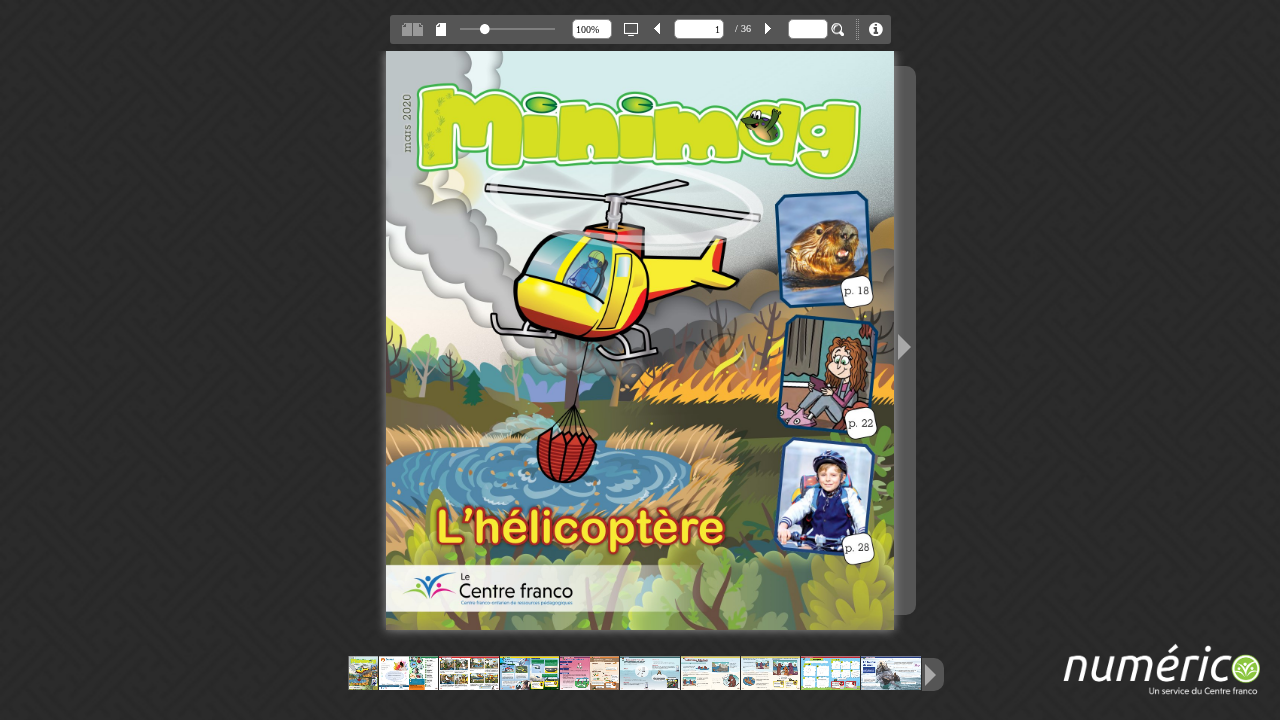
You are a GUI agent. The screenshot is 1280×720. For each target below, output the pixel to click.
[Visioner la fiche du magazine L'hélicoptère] (876, 29)
